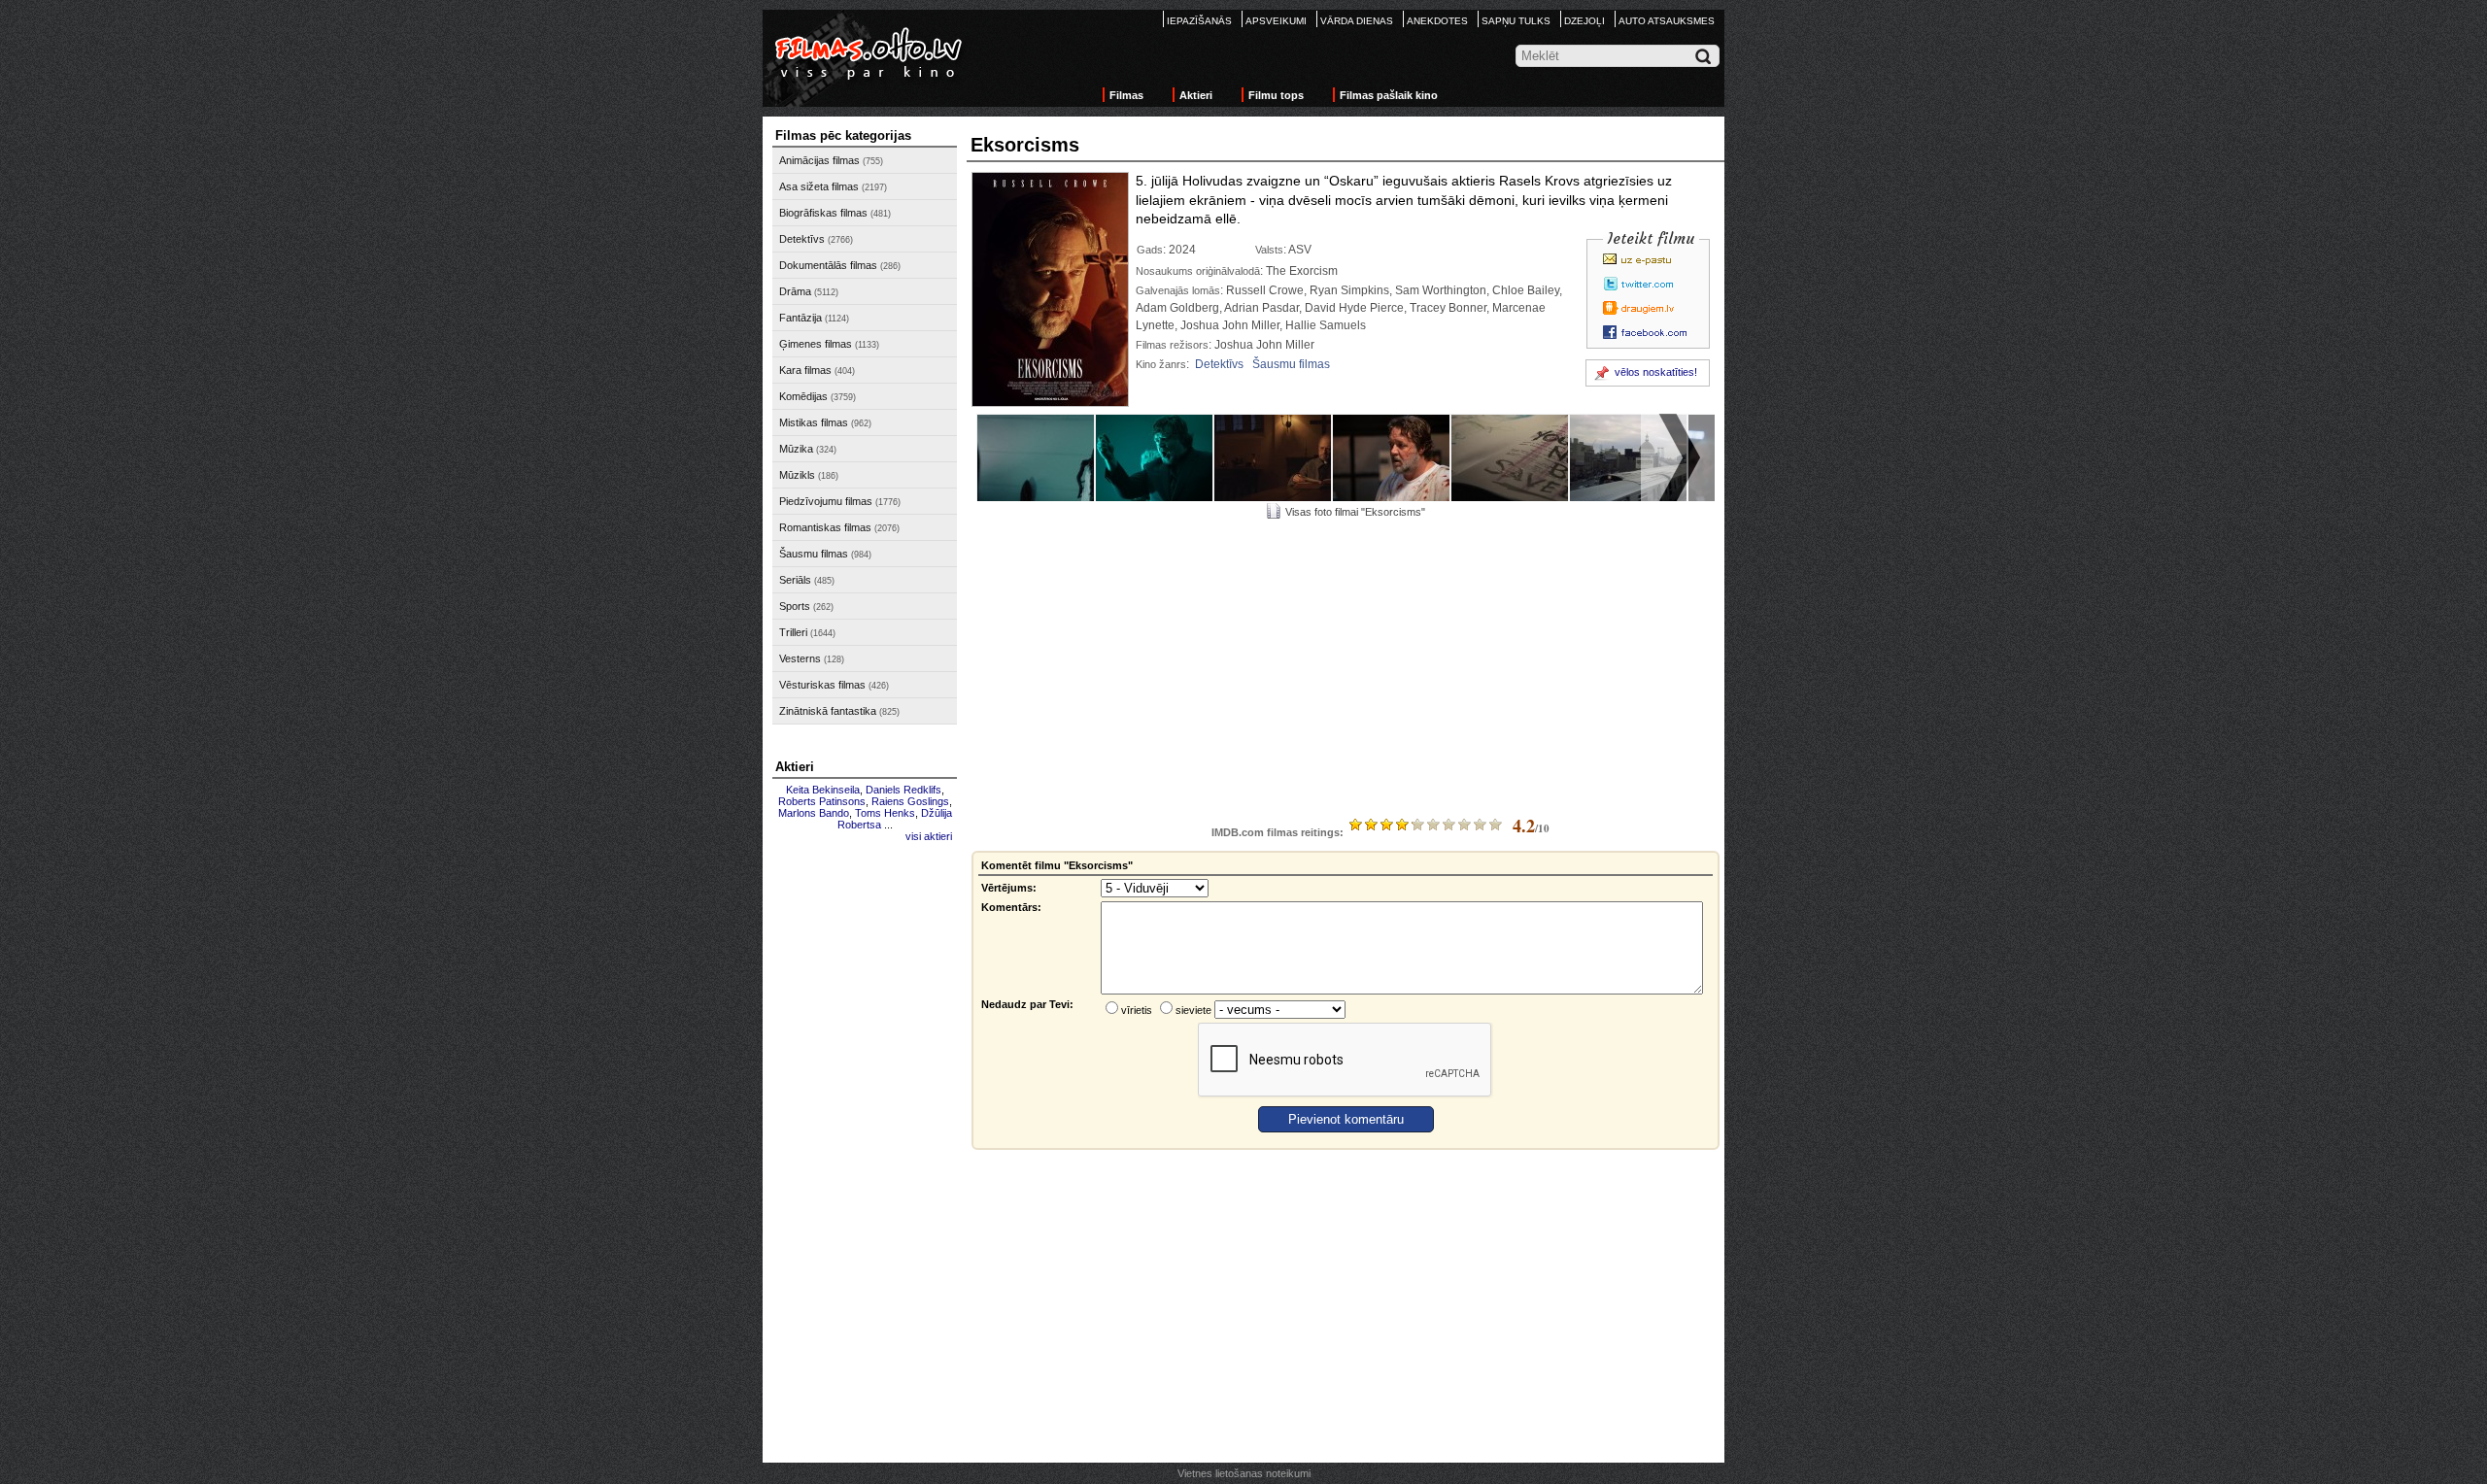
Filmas (1126, 95)
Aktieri (1196, 95)
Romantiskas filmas (825, 527)
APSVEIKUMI (1276, 21)
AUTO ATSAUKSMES (1667, 21)
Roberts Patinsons (822, 801)
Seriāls (795, 580)
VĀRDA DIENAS (1357, 21)
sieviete (1193, 1010)
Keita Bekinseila (823, 790)
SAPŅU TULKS (1516, 21)
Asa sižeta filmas (819, 186)
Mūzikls (797, 475)
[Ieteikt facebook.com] (1651, 332)
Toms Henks (885, 813)
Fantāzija (801, 318)
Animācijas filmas (819, 160)
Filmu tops (1276, 95)
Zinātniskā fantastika (828, 711)
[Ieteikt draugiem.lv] (1651, 308)
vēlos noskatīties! (1656, 372)
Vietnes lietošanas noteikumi (1244, 1473)
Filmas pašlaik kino (1389, 95)
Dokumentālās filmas (828, 265)
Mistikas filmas (814, 422)
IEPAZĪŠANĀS (1199, 21)
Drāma (795, 291)
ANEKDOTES (1437, 21)
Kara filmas (805, 370)
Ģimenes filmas (816, 344)
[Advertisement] (865, 1143)
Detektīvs (802, 239)
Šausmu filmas (814, 554)
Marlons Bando (814, 813)
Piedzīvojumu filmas (826, 501)
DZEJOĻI (1584, 21)
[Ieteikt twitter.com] (1651, 284)
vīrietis (1137, 1010)
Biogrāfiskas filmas (823, 213)
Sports (795, 606)
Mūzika (796, 449)
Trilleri (793, 632)
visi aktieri (929, 836)
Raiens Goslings (910, 801)
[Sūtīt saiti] (1651, 259)
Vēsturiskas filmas (822, 685)
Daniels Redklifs (903, 790)
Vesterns (800, 658)
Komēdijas (803, 396)
